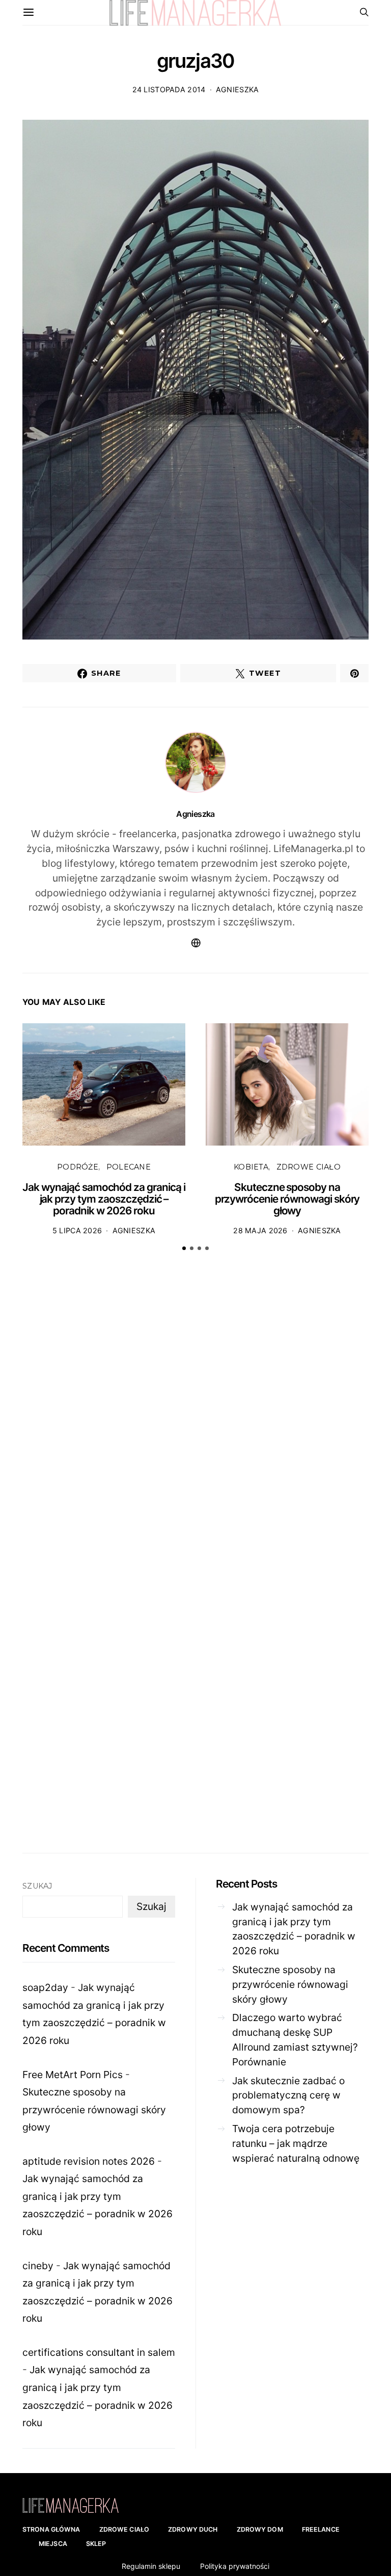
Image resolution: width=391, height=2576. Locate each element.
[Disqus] (195, 1417)
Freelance (321, 2529)
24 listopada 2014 (169, 89)
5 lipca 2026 (77, 1230)
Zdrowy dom (260, 2529)
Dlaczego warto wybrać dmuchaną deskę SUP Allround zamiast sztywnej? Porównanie (295, 2039)
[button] (184, 1248)
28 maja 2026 (260, 1230)
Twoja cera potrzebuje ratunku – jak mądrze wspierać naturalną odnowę (296, 2143)
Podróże (78, 1167)
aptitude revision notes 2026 (89, 2161)
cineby (38, 2266)
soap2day (45, 1987)
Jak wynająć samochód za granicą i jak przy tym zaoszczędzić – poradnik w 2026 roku (104, 1199)
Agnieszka (238, 89)
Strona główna (51, 2529)
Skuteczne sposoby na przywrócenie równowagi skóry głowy (287, 1199)
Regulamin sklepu (151, 2566)
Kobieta (251, 1167)
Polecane (129, 1167)
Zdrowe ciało (309, 1167)
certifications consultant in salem (99, 2352)
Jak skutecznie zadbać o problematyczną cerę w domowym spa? (288, 2095)
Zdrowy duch (193, 2529)
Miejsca (53, 2544)
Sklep (96, 2544)
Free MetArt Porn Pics (73, 2075)
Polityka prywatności (235, 2566)
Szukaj (37, 1886)
